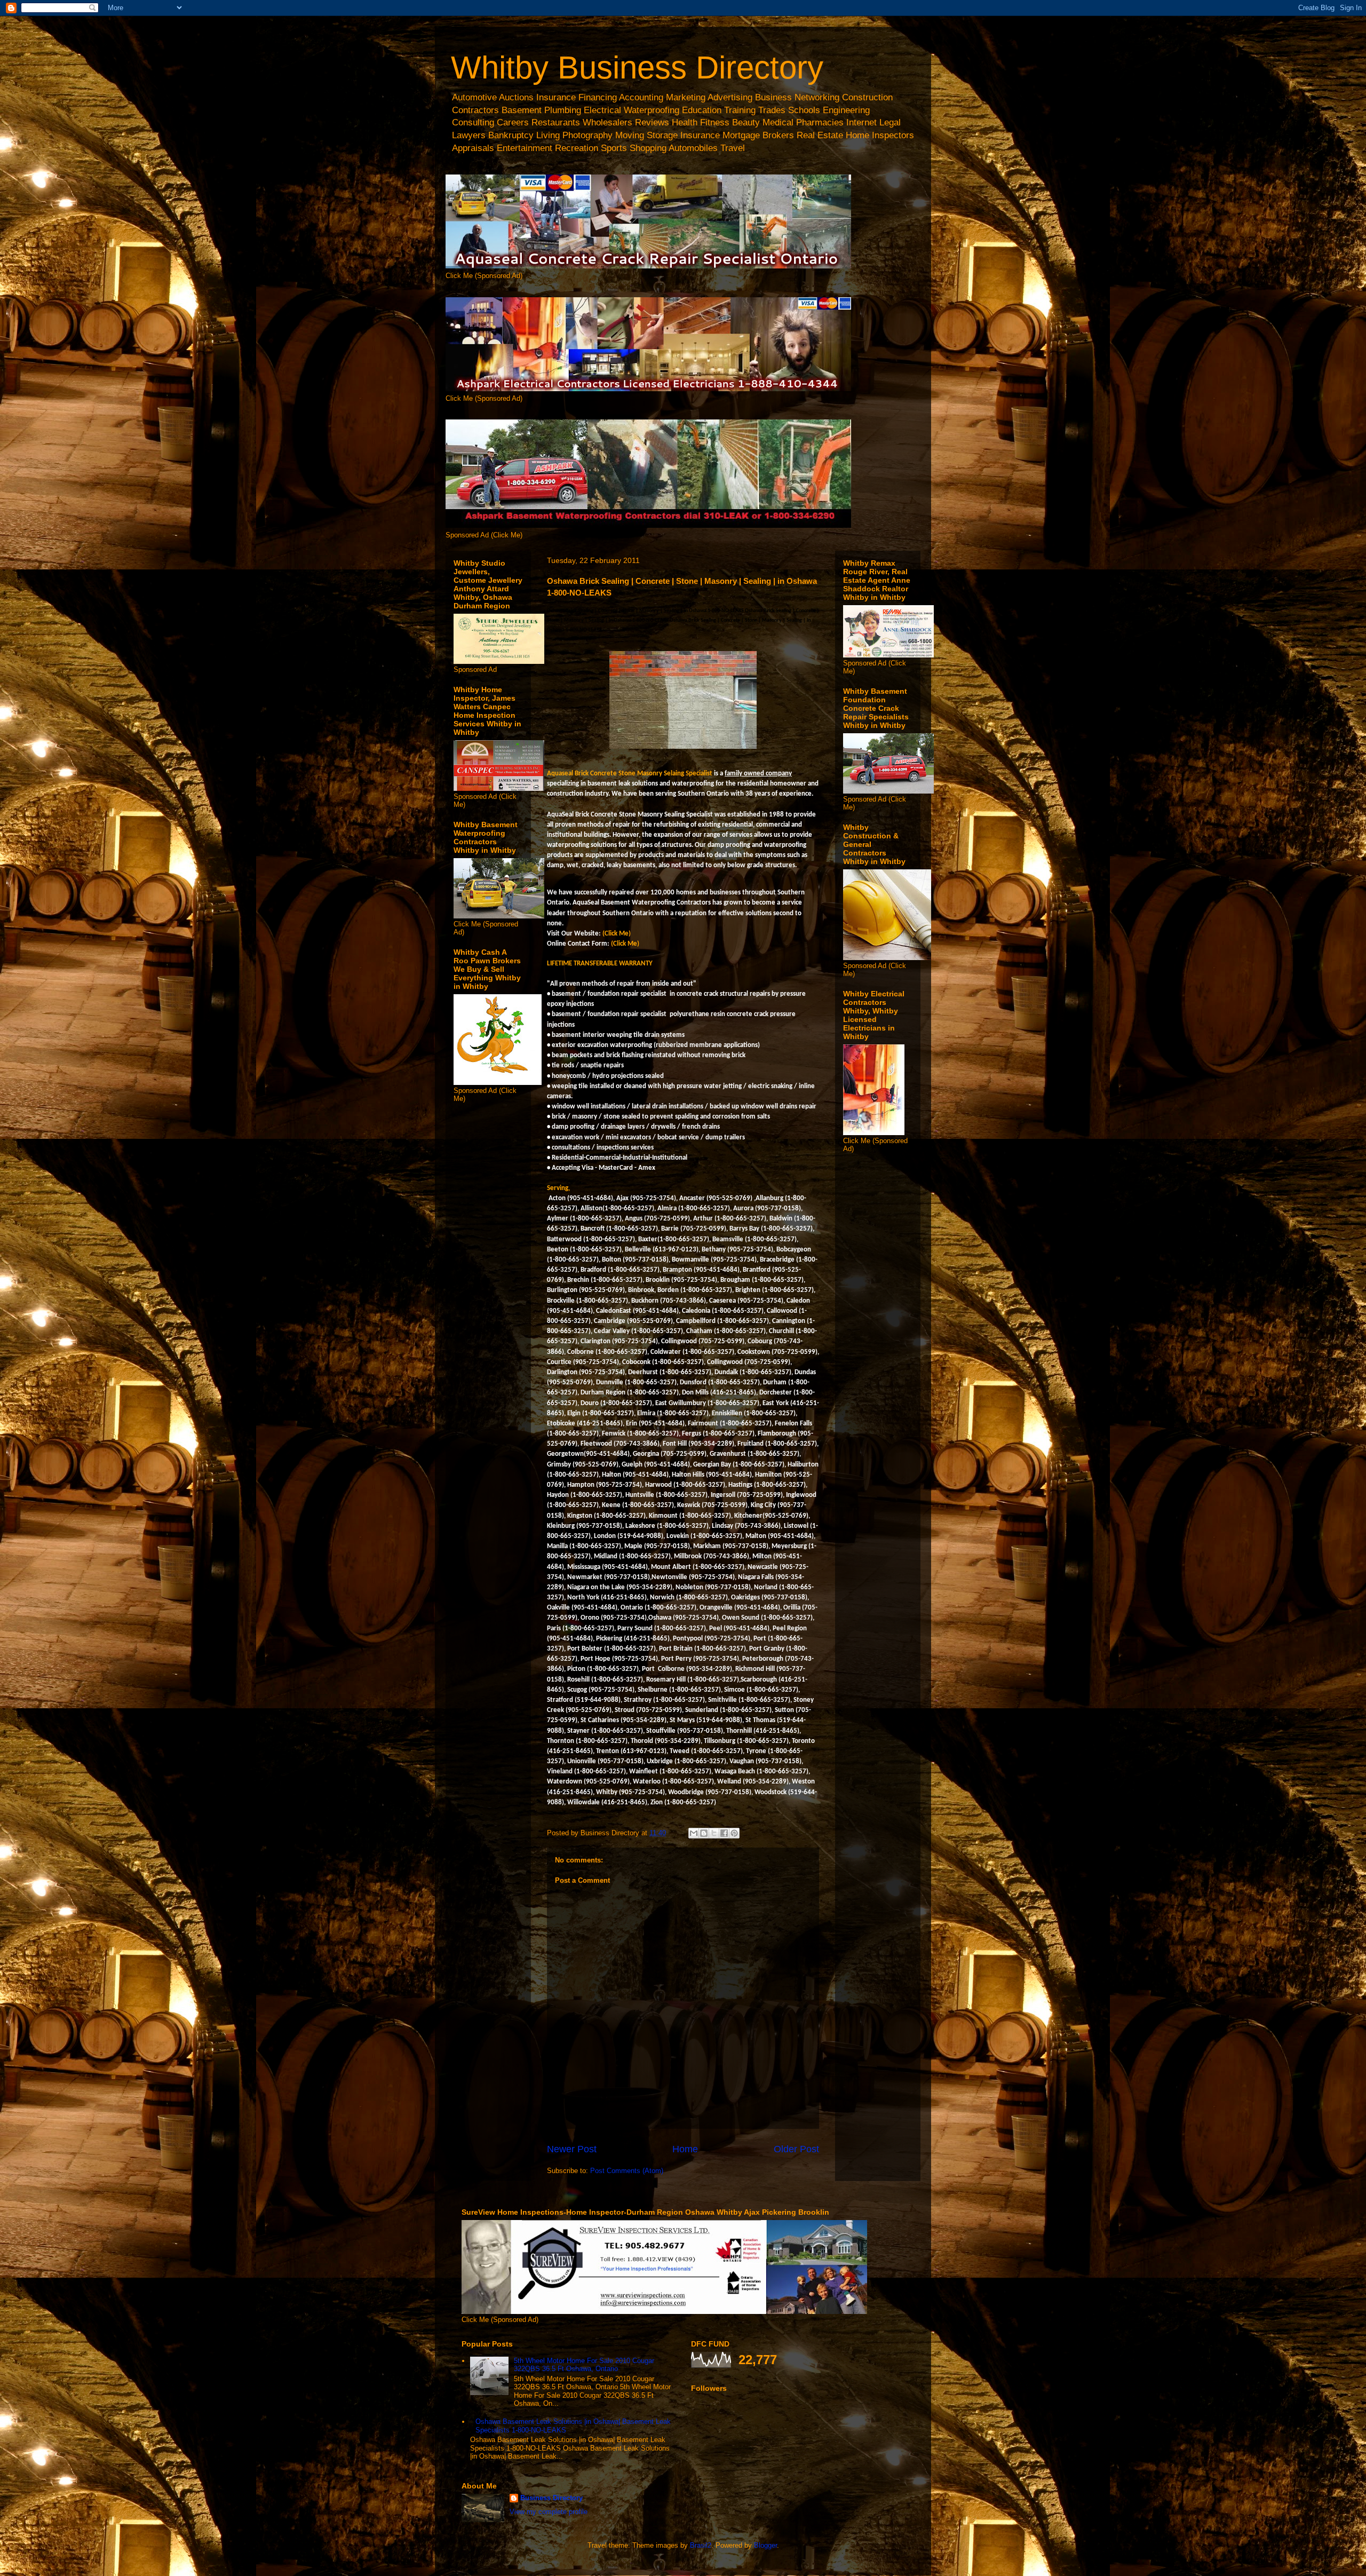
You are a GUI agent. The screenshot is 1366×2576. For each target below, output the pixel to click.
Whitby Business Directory (637, 68)
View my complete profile (549, 2512)
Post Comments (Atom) (627, 2171)
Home (685, 2149)
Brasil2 (701, 2545)
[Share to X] (714, 1833)
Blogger (765, 2545)
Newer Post (572, 2149)
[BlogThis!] (704, 1833)
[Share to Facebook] (724, 1833)
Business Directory (551, 2498)
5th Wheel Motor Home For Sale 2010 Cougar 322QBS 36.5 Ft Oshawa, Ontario (584, 2365)
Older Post (796, 2149)
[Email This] (694, 1833)
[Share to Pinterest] (734, 1833)
